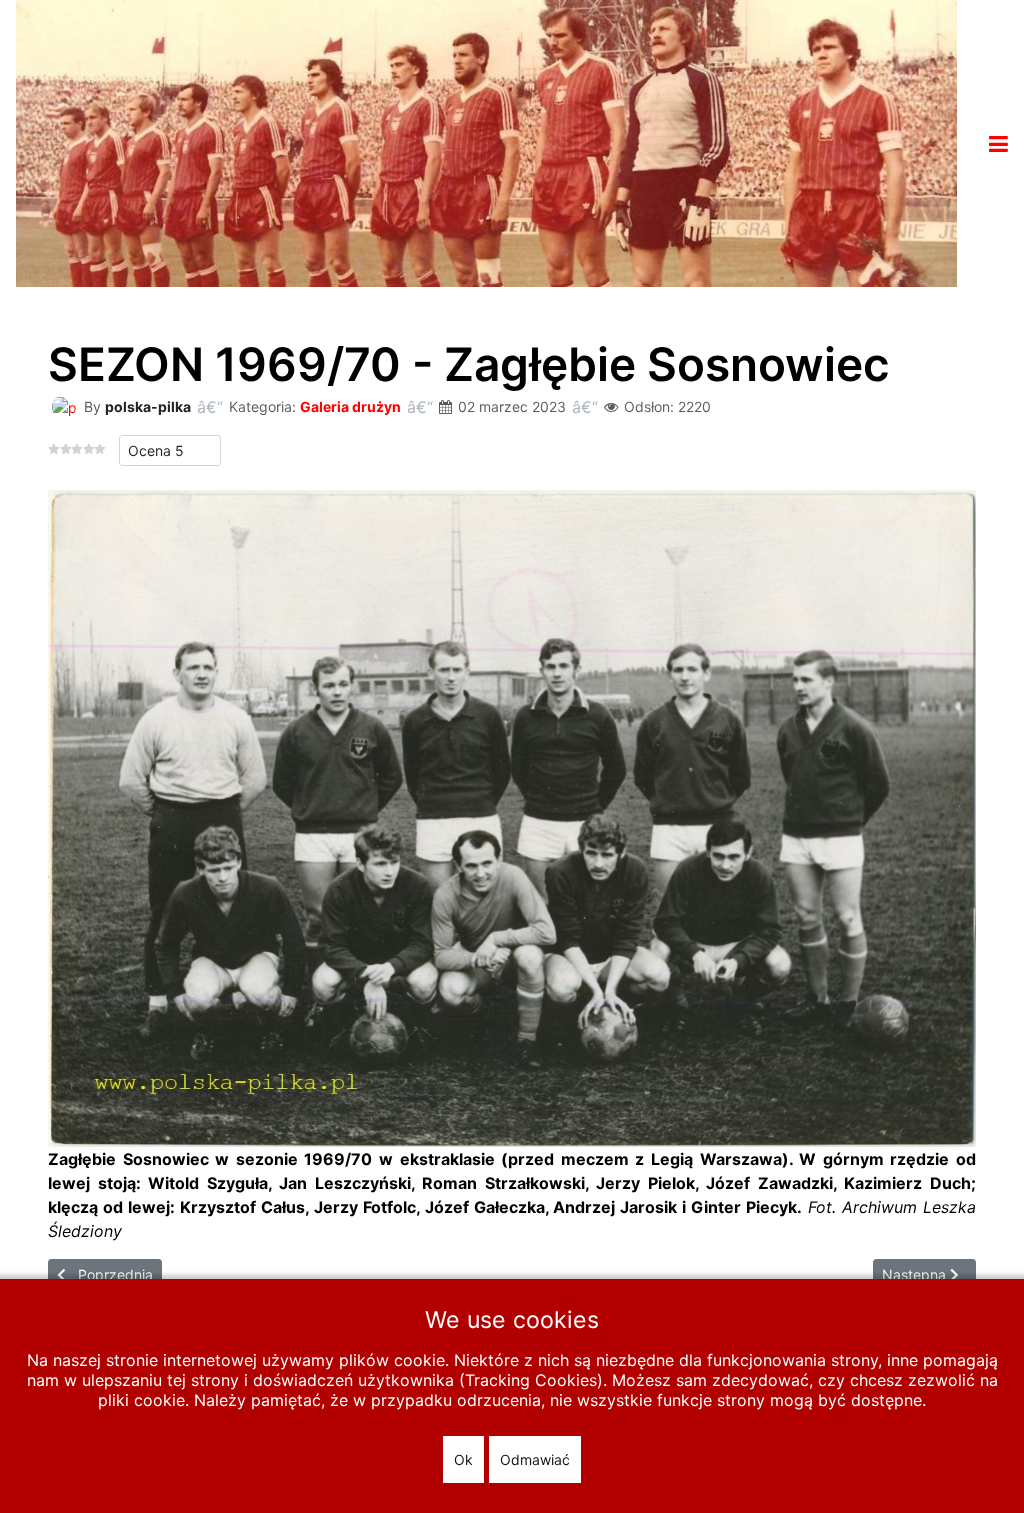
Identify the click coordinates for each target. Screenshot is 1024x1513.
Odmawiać (535, 1459)
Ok (463, 1459)
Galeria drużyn (350, 406)
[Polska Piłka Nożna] (486, 142)
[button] (998, 144)
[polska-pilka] (64, 405)
